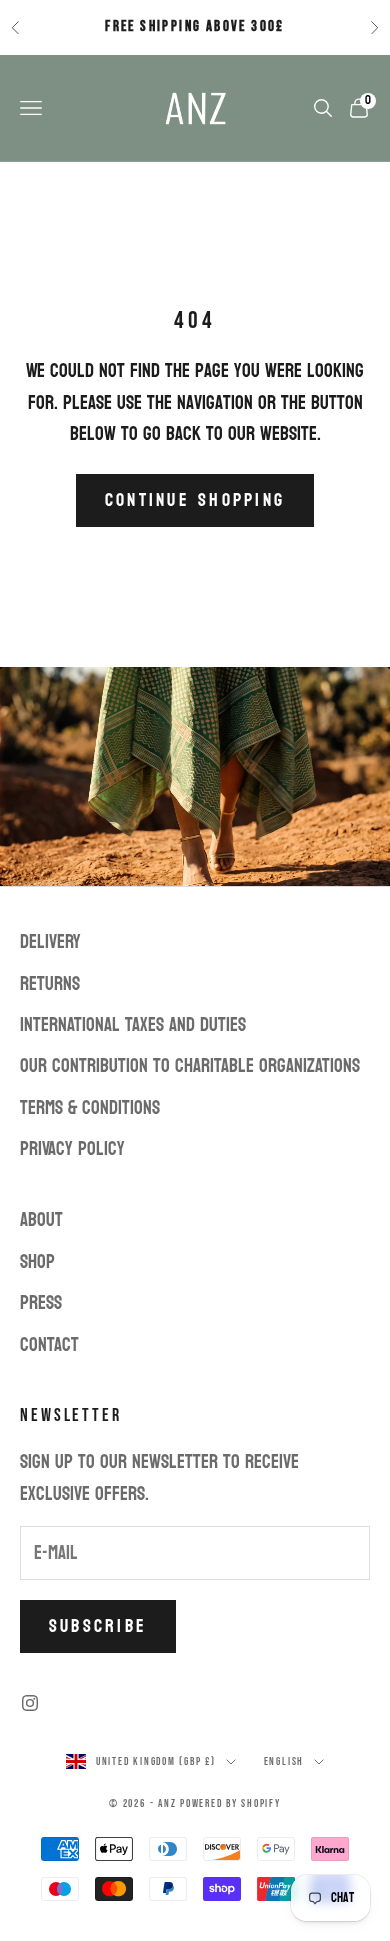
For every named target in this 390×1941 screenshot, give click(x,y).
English (284, 1761)
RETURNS (50, 984)
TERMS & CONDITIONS (90, 1108)
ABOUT (41, 1220)
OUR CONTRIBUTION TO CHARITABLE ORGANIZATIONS (190, 1066)
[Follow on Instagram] (30, 1703)
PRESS (41, 1303)
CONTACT (49, 1345)
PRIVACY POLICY (72, 1149)
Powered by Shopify (230, 1803)
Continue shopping (195, 500)
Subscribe (98, 1626)
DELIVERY (50, 942)
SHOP (37, 1262)
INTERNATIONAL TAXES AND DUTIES (133, 1025)
